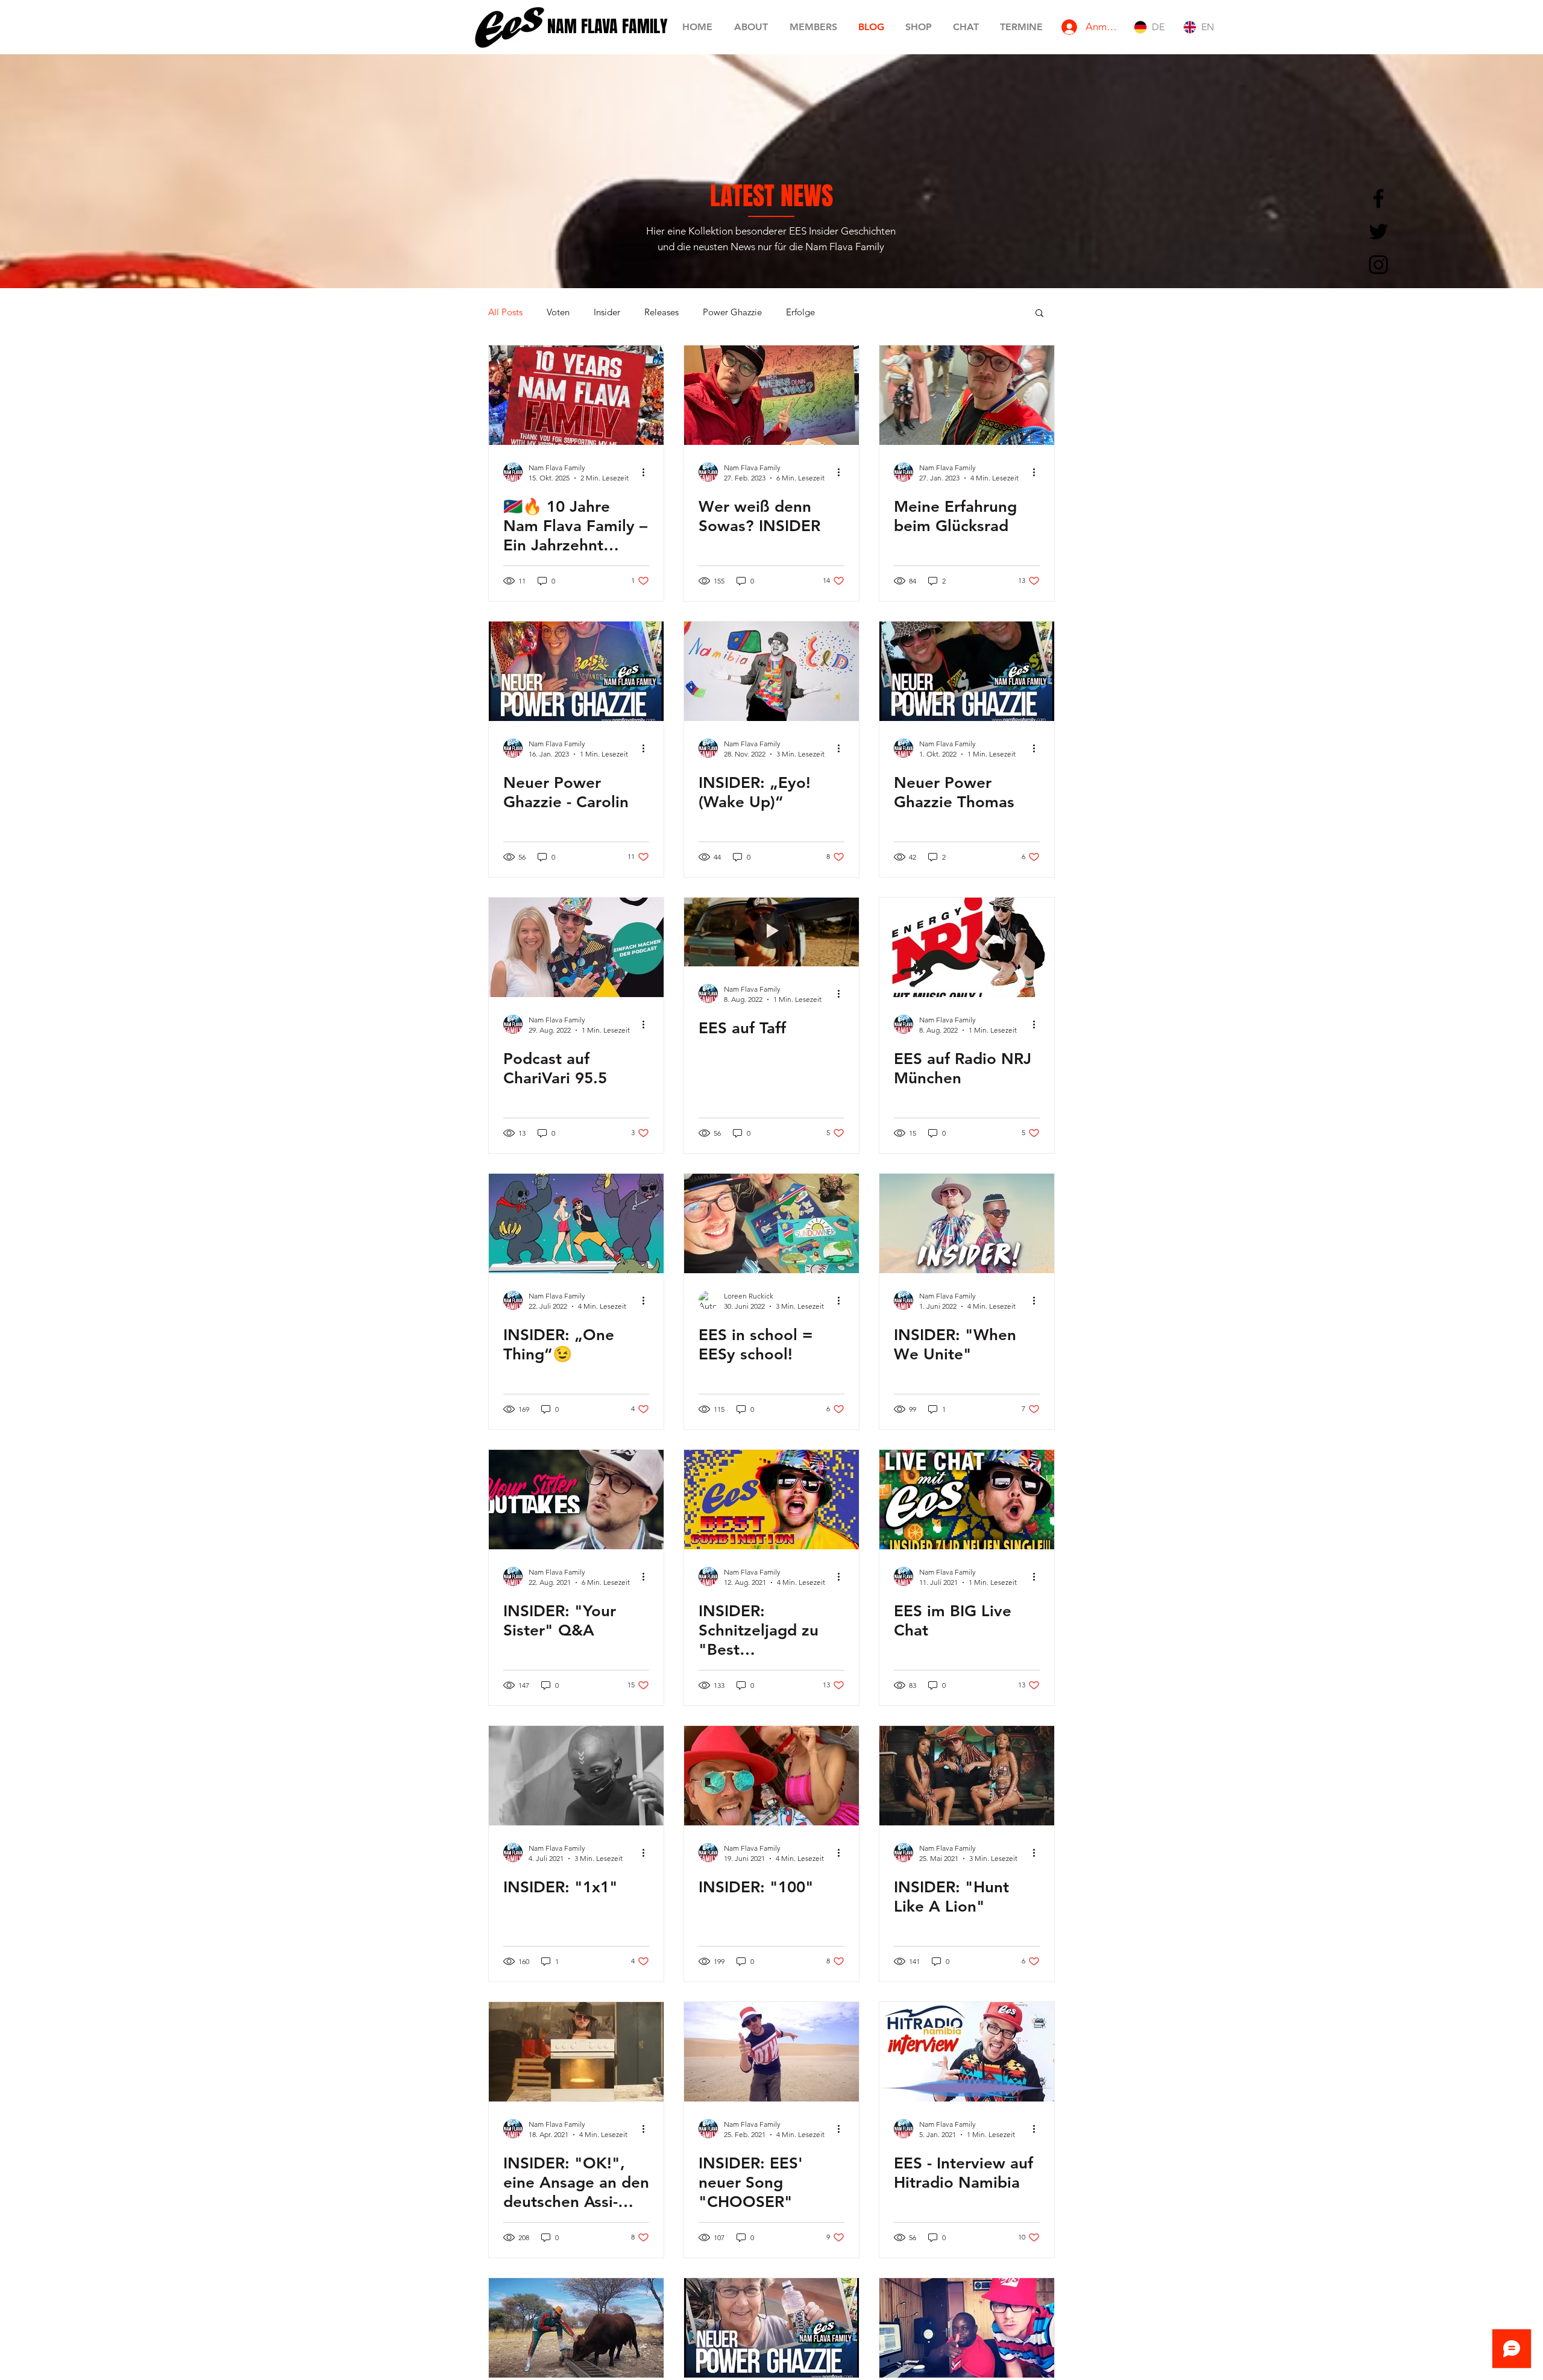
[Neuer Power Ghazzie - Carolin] (576, 671)
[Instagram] (1378, 265)
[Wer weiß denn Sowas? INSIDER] (771, 395)
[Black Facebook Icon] (1378, 198)
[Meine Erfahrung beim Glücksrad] (967, 395)
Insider (607, 312)
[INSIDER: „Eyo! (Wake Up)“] (771, 671)
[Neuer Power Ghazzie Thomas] (967, 671)
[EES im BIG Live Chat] (967, 1500)
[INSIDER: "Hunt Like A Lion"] (967, 1776)
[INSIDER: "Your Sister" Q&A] (576, 1500)
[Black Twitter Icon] (1378, 231)
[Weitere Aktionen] (647, 472)
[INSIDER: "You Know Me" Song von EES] (967, 2328)
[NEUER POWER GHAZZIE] (771, 2328)
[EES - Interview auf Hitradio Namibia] (967, 2052)
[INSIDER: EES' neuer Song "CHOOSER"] (771, 2052)
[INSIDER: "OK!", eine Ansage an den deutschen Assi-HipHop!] (576, 2052)
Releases (662, 312)
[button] (1039, 314)
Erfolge (800, 312)
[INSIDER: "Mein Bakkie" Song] (576, 2328)
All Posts (505, 312)
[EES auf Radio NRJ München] (967, 947)
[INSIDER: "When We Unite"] (967, 1223)
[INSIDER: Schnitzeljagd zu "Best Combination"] (771, 1500)
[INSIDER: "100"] (771, 1776)
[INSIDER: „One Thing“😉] (576, 1223)
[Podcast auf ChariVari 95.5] (576, 947)
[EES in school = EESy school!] (771, 1223)
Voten (558, 312)
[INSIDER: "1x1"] (576, 1776)
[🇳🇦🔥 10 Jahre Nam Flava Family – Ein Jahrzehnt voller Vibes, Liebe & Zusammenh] (576, 395)
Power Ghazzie (732, 312)
